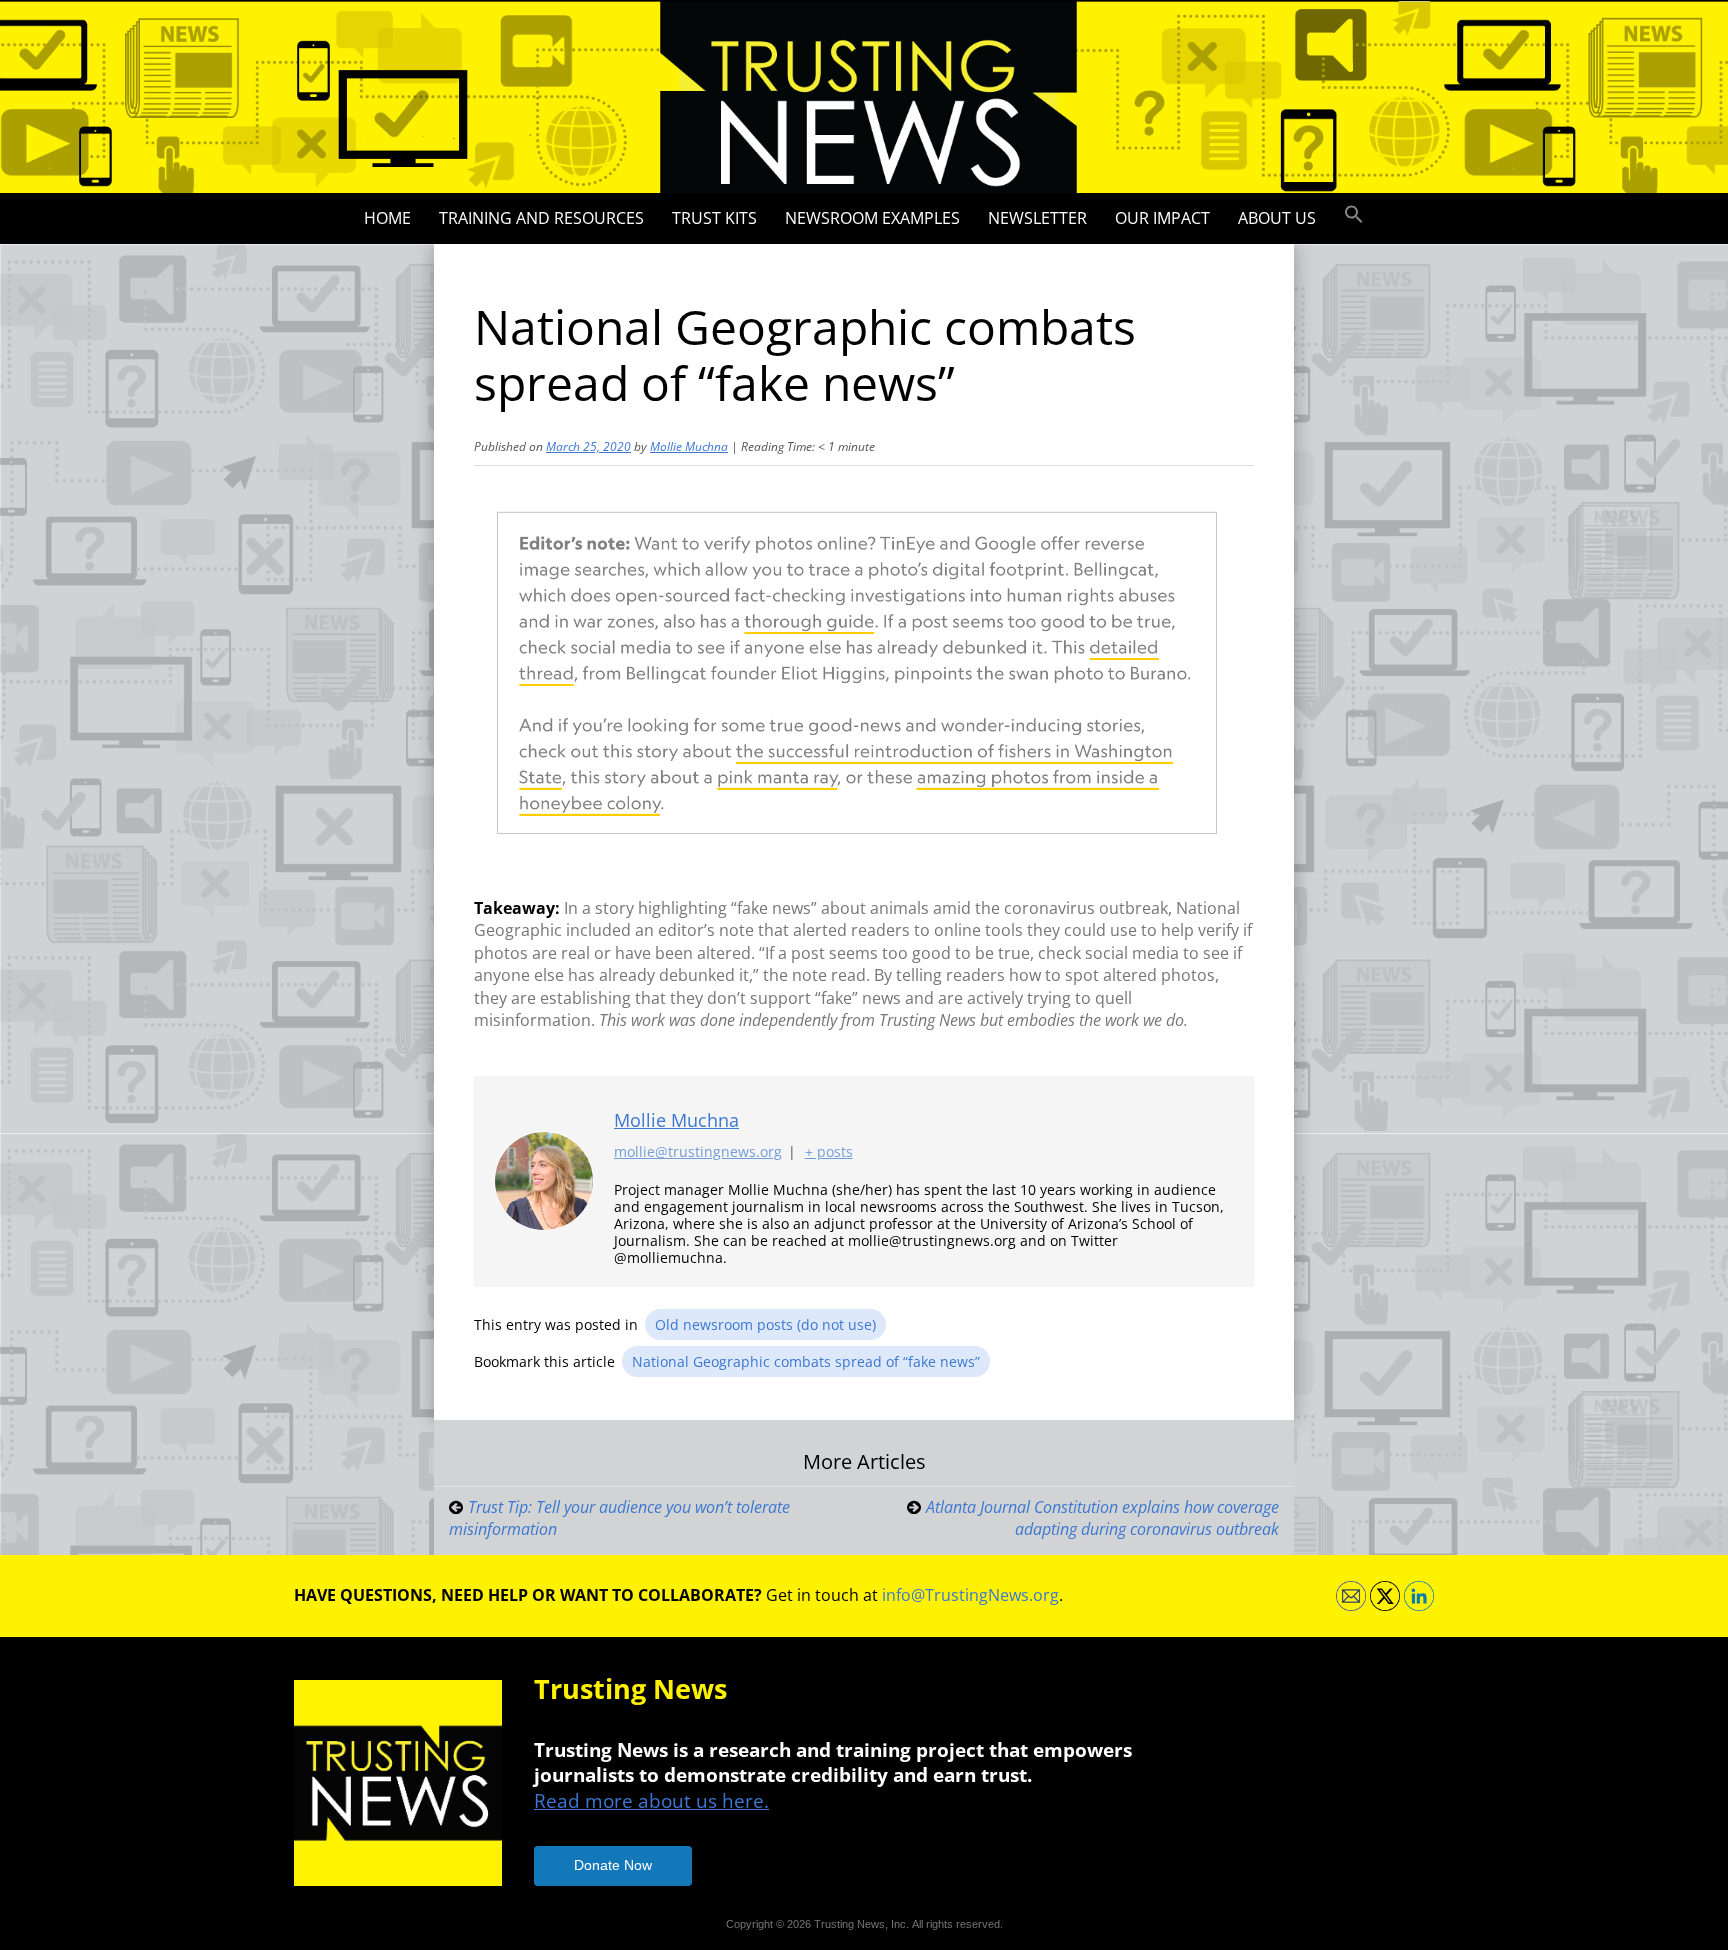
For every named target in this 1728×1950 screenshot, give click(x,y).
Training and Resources (541, 218)
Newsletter (1037, 218)
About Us (1277, 218)
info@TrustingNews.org (970, 1595)
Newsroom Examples (872, 218)
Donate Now (613, 1865)
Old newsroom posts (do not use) (765, 1324)
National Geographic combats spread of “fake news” (806, 1361)
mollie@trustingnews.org (698, 1151)
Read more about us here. (651, 1800)
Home (387, 218)
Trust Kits (714, 218)
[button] (1354, 215)
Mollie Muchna (689, 446)
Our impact (1162, 218)
